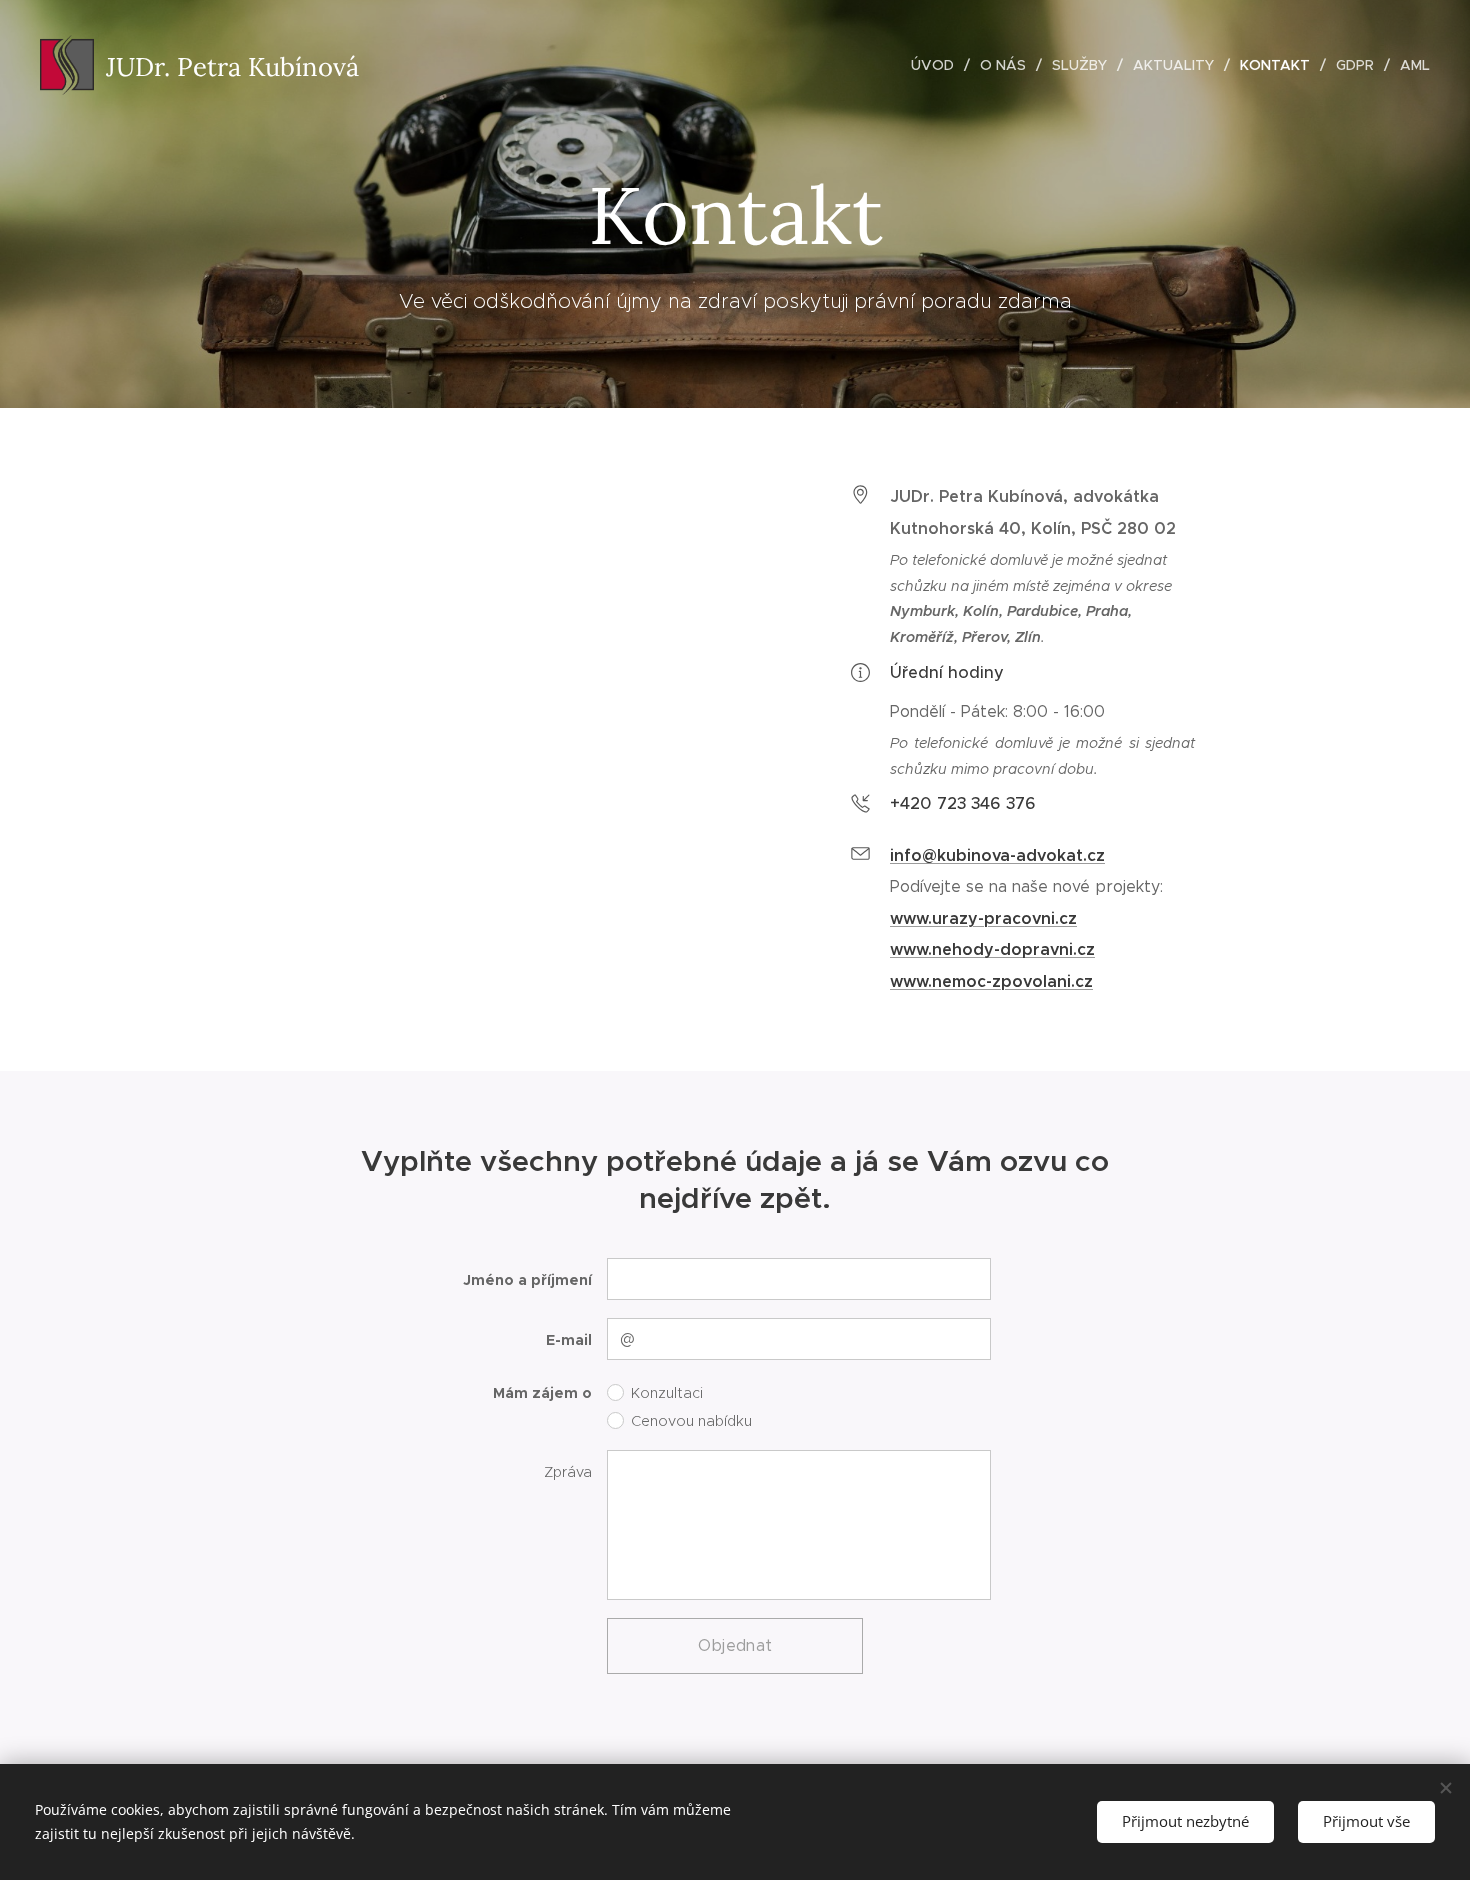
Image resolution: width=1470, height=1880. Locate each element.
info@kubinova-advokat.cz (997, 855)
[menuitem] (938, 65)
